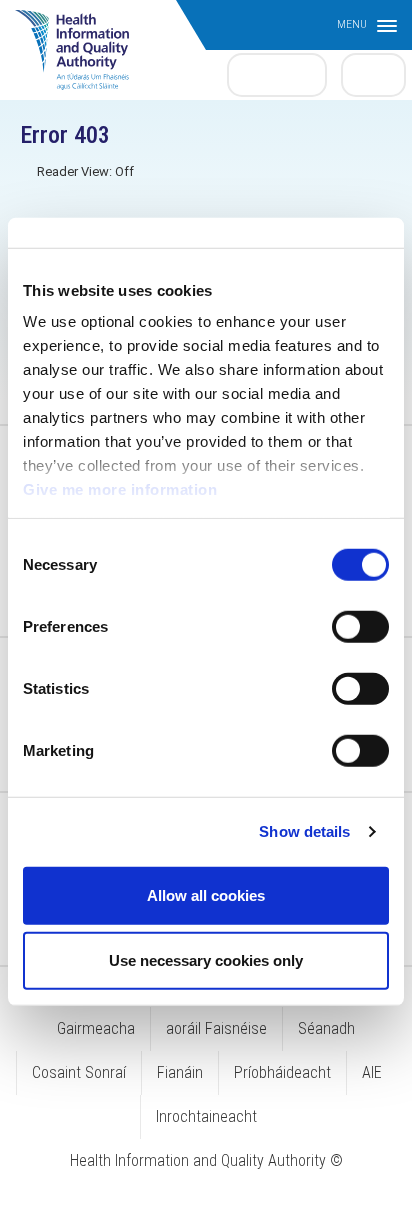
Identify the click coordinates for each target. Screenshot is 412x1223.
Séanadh (326, 1028)
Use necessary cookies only (206, 960)
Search (374, 74)
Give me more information (120, 489)
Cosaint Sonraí (79, 1072)
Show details (304, 831)
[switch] (360, 626)
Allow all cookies (206, 894)
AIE (372, 1072)
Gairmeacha (96, 1028)
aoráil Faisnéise (216, 1028)
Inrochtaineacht (206, 1116)
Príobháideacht (282, 1072)
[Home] (82, 40)
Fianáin (180, 1072)
